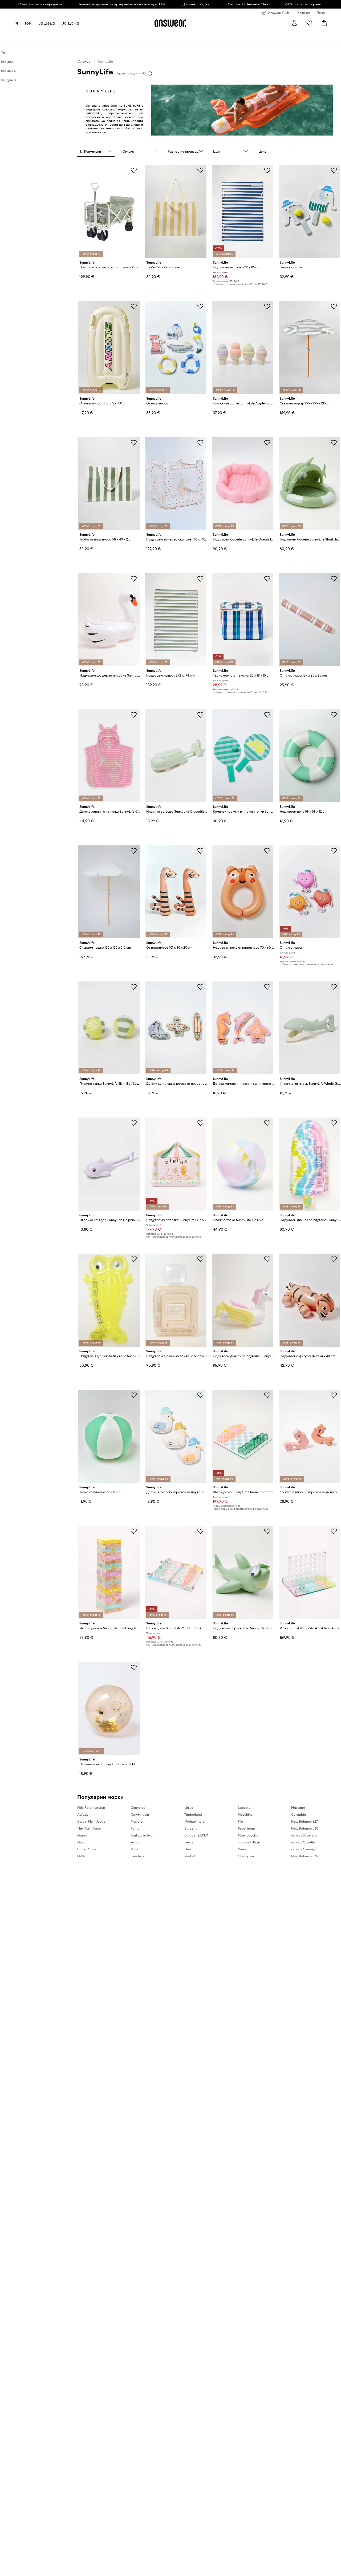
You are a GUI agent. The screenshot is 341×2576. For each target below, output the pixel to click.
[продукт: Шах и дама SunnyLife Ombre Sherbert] (242, 1436)
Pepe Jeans (247, 1828)
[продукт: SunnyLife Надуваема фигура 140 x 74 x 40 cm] (309, 1300)
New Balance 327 (305, 1821)
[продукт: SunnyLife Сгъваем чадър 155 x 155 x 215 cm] (309, 347)
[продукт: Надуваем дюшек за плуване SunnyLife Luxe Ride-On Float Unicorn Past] (242, 1300)
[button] (96, 152)
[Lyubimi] (309, 23)
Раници (190, 35)
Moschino (245, 1814)
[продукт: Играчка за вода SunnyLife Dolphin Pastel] (109, 1164)
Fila (241, 1821)
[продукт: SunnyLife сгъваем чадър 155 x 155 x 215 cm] (109, 892)
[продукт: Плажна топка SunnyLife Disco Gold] (109, 1709)
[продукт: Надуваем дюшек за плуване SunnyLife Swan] (109, 620)
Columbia (299, 1814)
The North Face (89, 1828)
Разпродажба (147, 35)
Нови (19, 35)
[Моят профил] (294, 23)
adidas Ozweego (304, 1849)
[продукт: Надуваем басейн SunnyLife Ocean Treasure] (242, 484)
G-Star (82, 1856)
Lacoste (244, 1808)
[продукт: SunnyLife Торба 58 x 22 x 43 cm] (176, 211)
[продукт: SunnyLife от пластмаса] (176, 347)
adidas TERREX (196, 1835)
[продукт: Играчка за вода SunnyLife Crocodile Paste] (176, 756)
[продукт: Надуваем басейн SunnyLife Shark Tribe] (309, 484)
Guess (82, 1835)
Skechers (138, 1856)
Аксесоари (71, 35)
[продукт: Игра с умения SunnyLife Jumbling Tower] (109, 1572)
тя (16, 23)
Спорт (90, 35)
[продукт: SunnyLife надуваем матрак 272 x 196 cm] (242, 211)
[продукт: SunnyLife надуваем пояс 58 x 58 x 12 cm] (309, 756)
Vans (135, 1849)
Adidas (83, 1814)
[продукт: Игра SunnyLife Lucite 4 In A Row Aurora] (309, 1572)
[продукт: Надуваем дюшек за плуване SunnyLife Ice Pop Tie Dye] (309, 1164)
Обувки (50, 35)
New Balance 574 (304, 1856)
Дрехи (33, 35)
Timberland (193, 1814)
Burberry (191, 1828)
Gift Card (171, 35)
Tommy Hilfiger (249, 1842)
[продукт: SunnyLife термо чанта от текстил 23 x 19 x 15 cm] (242, 620)
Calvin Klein (140, 1814)
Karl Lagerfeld (142, 1835)
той (28, 23)
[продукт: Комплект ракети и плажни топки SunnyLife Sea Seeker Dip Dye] (242, 756)
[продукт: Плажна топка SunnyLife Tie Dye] (242, 1164)
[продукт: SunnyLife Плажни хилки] (309, 211)
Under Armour (88, 1849)
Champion (246, 1856)
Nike (188, 1849)
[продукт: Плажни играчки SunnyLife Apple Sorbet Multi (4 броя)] (242, 347)
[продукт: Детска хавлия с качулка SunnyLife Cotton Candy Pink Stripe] (109, 756)
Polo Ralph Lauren (91, 1808)
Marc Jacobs (248, 1835)
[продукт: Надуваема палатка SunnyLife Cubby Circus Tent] (176, 1164)
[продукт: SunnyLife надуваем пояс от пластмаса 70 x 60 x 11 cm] (242, 892)
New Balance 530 (305, 1828)
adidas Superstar (305, 1835)
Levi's (189, 1842)
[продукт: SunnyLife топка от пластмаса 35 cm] (109, 1436)
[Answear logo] (170, 23)
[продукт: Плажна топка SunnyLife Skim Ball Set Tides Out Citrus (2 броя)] (109, 1028)
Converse (138, 1808)
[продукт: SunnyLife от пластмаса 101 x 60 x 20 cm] (176, 892)
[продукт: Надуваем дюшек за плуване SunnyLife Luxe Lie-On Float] (109, 1300)
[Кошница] (324, 23)
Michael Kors (194, 1821)
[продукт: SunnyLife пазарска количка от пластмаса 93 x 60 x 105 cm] (109, 211)
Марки (124, 35)
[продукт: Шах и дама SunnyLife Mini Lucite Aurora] (176, 1572)
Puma (135, 1828)
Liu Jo (189, 1808)
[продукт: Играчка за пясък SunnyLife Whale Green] (309, 1028)
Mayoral (137, 1821)
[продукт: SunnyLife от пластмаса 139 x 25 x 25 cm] (309, 620)
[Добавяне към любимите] (134, 170)
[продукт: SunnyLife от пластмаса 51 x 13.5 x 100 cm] (109, 347)
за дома (71, 23)
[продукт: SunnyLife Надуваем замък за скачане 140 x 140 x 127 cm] (176, 484)
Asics (135, 1842)
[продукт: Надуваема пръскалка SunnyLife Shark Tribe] (242, 1572)
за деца (47, 23)
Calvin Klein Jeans (91, 1821)
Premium (107, 35)
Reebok (190, 1856)
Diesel (243, 1849)
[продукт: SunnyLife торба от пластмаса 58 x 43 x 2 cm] (109, 484)
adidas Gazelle (303, 1842)
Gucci (82, 1842)
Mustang (298, 1808)
